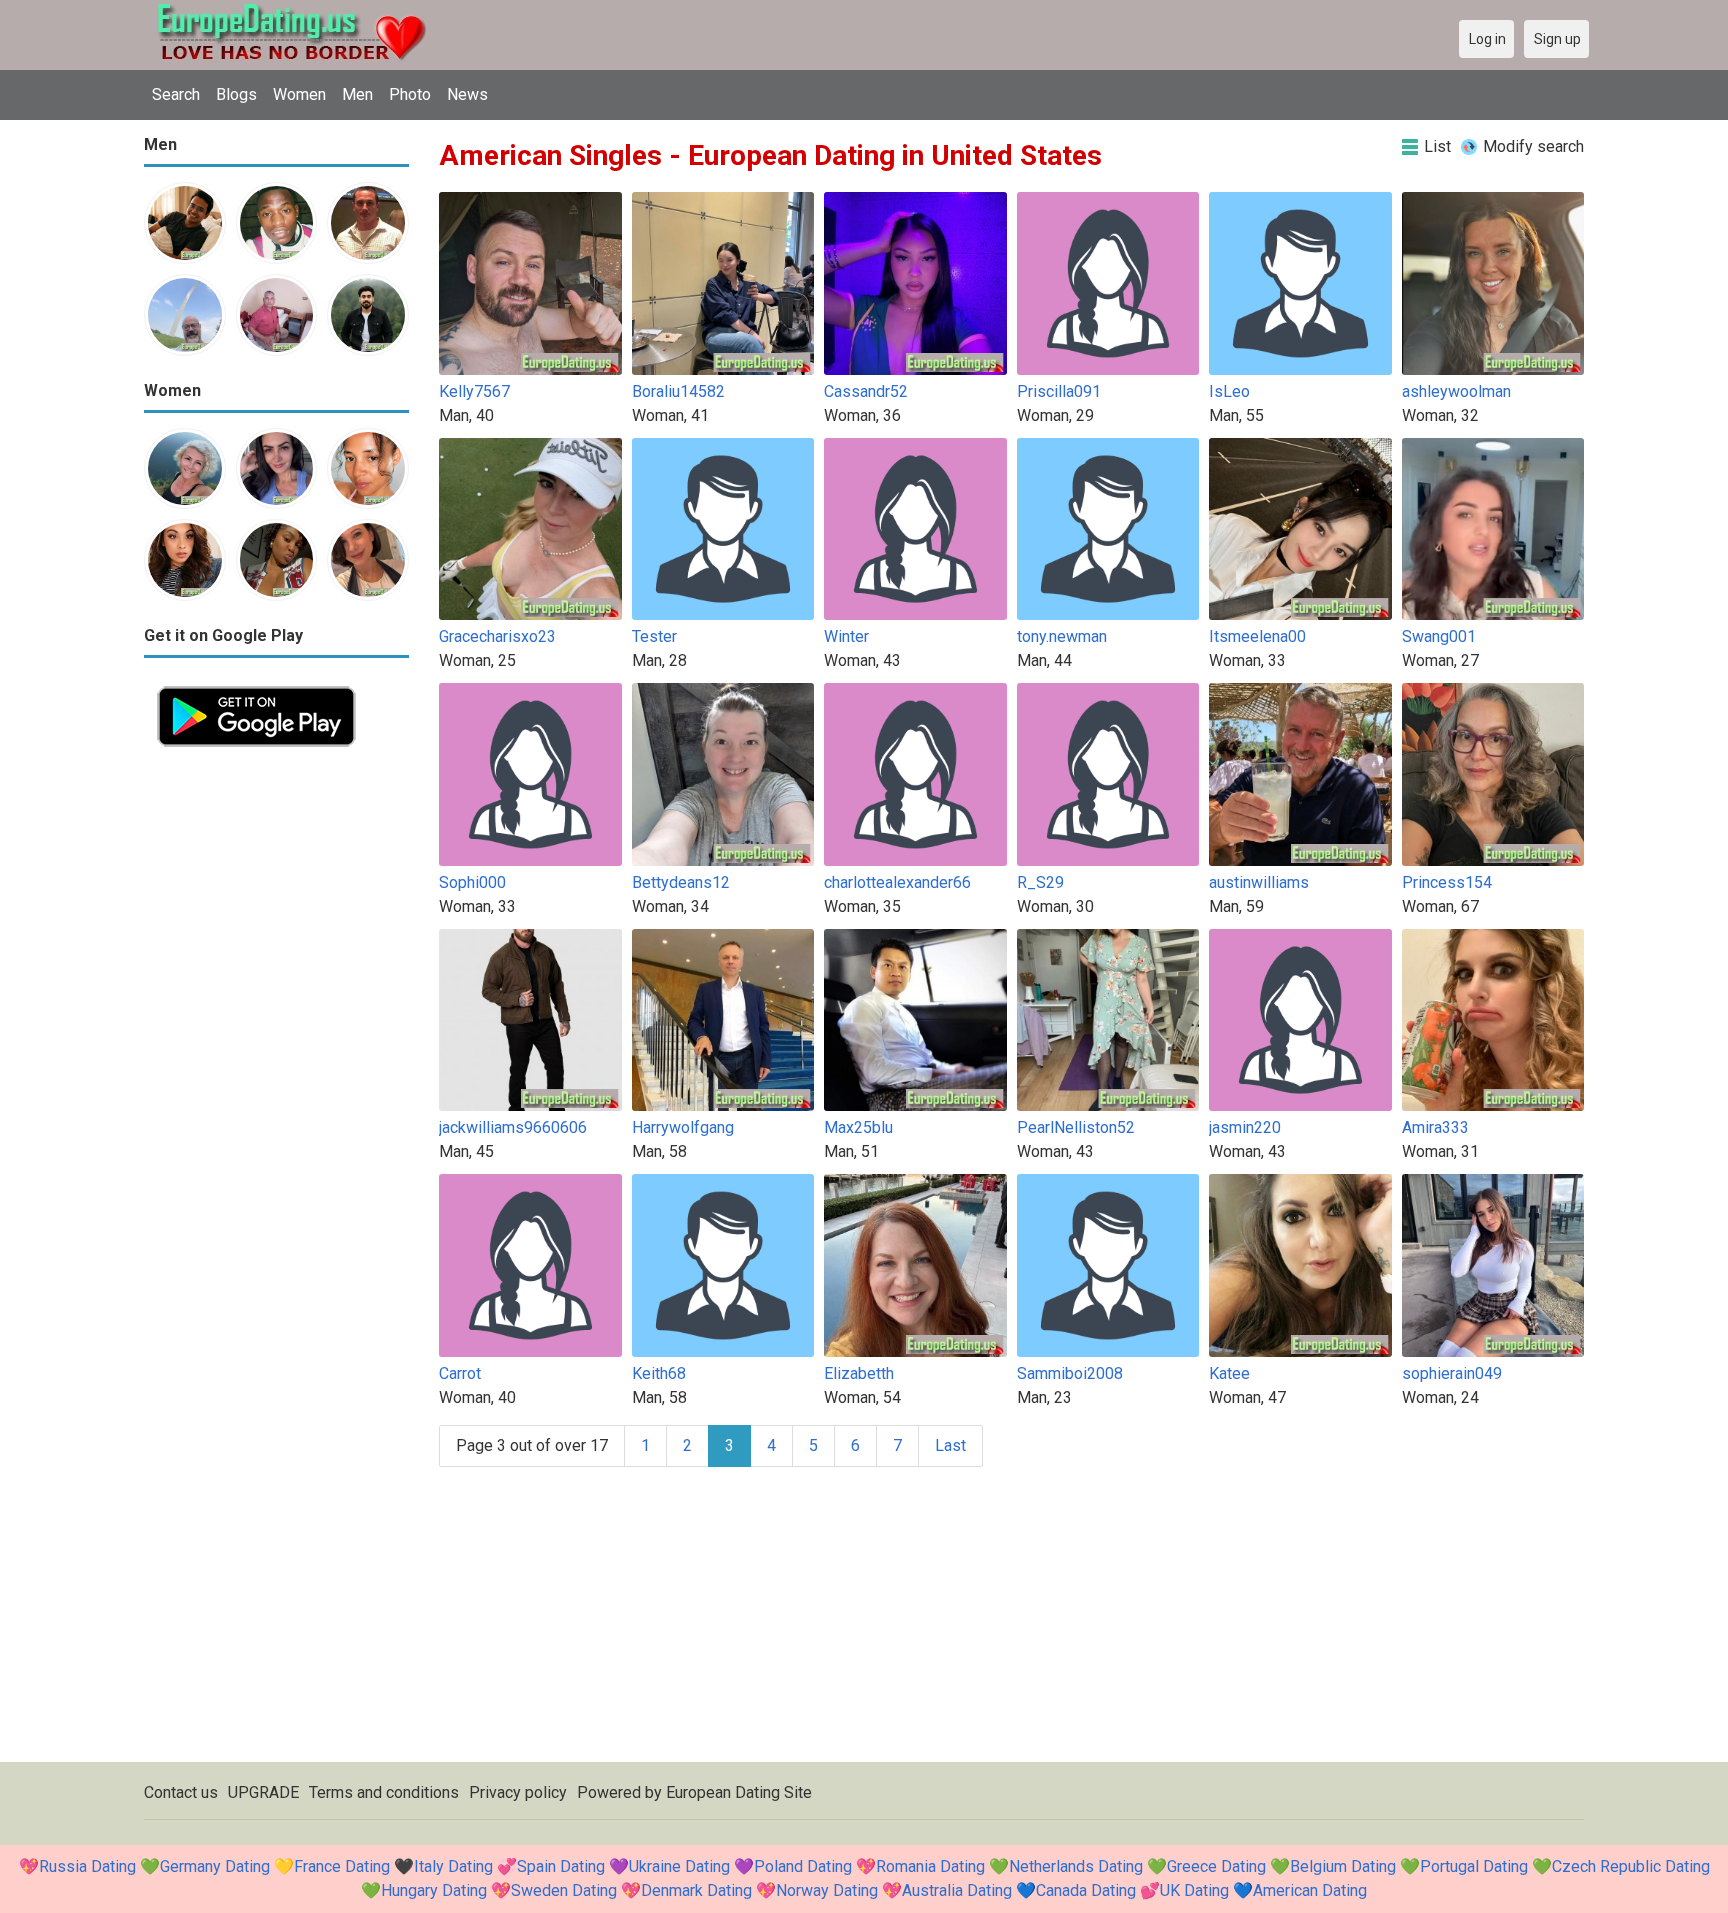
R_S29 (1040, 882)
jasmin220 (1245, 1127)
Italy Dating (453, 1866)
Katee (1229, 1373)
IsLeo (1229, 391)
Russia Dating (87, 1866)
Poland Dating (803, 1866)
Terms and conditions (384, 1792)
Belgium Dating (1343, 1866)
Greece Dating (1216, 1866)
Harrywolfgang (683, 1127)
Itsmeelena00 (1257, 636)
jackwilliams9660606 (513, 1127)
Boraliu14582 (678, 391)
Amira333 (1435, 1127)
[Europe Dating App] (256, 684)
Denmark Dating (696, 1890)
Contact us (181, 1792)
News (467, 94)
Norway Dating (827, 1890)
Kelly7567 (474, 391)
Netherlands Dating (1076, 1866)
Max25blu (858, 1127)
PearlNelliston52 (1076, 1127)
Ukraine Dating (679, 1866)
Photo (410, 94)
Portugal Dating (1474, 1866)
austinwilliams (1259, 882)
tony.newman (1062, 636)
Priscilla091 (1059, 391)
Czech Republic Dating (1631, 1866)
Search (176, 94)
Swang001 (1439, 636)
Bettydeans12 (681, 882)
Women (299, 94)
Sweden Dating (564, 1890)
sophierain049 (1452, 1373)
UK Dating (1194, 1890)
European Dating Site (739, 1792)
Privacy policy (518, 1792)
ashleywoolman (1456, 391)
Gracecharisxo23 (497, 636)
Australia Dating (957, 1890)
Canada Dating (1086, 1890)
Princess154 (1447, 882)
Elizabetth (859, 1373)
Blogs (236, 94)
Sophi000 (472, 882)
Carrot (460, 1373)
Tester (654, 636)
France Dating (342, 1866)
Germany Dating (215, 1866)
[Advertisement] (276, 1060)
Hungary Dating (434, 1890)
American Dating (1310, 1890)
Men (357, 94)
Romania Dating (930, 1866)
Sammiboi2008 (1070, 1373)
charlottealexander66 (897, 882)
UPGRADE (263, 1792)
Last (950, 1445)
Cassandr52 (866, 391)
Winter (846, 636)
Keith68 (659, 1373)
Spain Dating (561, 1866)
